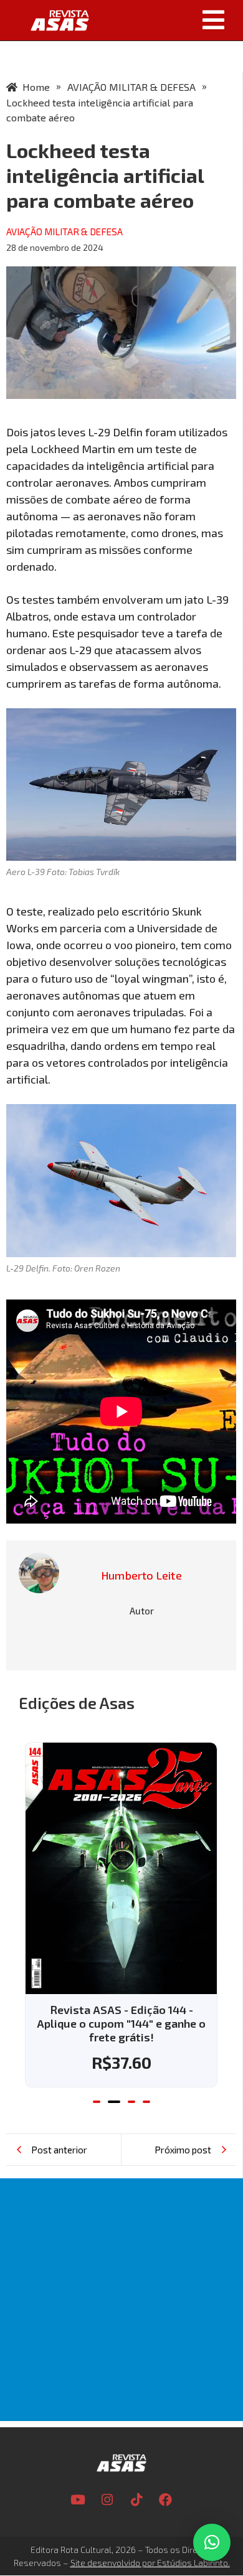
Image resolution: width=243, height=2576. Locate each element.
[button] (170, 20)
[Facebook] (166, 2499)
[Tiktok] (136, 2499)
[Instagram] (107, 2499)
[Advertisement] (121, 2300)
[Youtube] (78, 2499)
